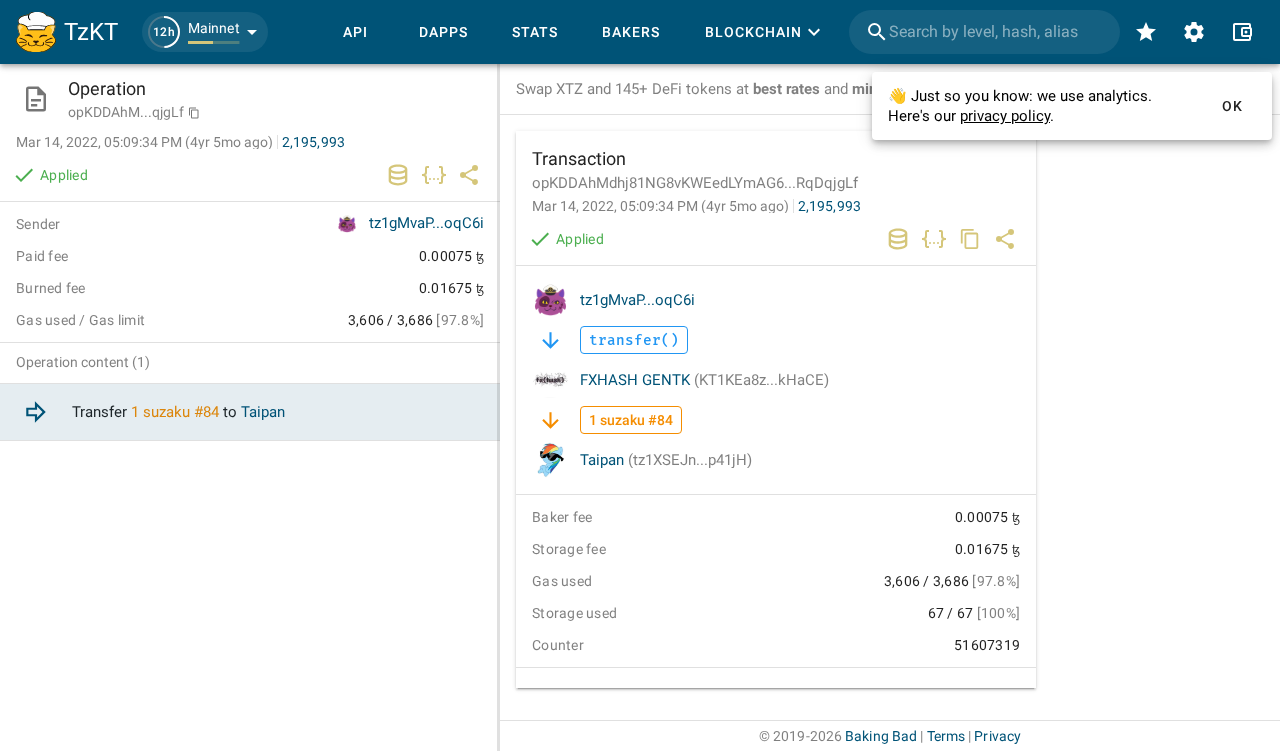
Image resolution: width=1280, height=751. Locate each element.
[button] (205, 32)
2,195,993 (829, 206)
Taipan (666, 460)
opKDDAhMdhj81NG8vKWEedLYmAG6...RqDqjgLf (695, 183)
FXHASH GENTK (704, 380)
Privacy (997, 736)
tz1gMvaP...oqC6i (637, 300)
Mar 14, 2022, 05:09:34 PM (660, 206)
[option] (250, 412)
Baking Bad (881, 736)
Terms (946, 736)
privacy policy (1005, 116)
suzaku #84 (181, 412)
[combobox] (984, 32)
